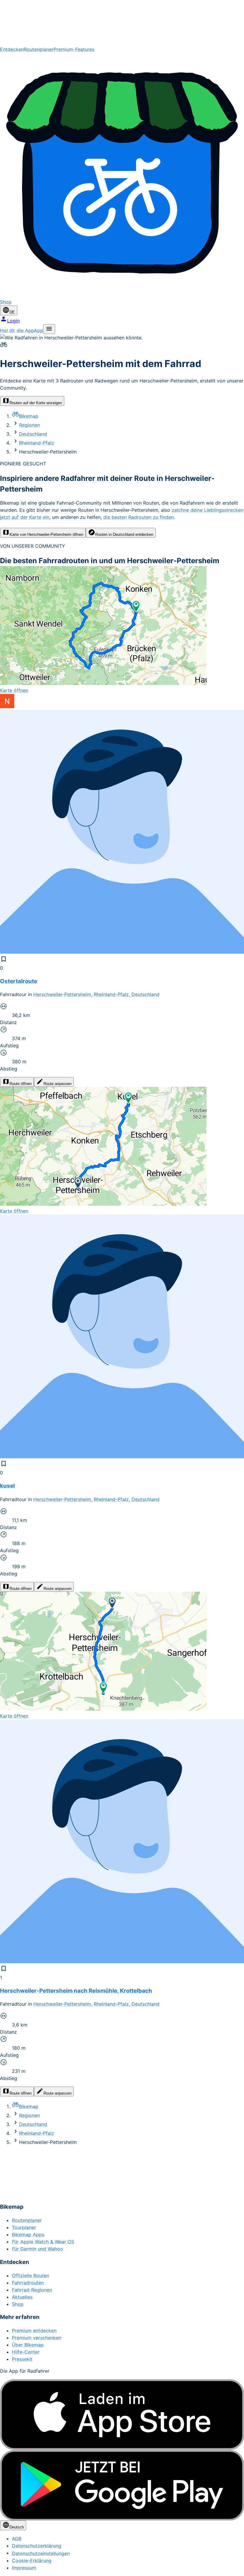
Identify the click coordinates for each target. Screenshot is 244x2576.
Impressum (24, 2568)
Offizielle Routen (30, 2276)
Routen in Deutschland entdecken (124, 534)
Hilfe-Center (26, 2352)
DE (12, 312)
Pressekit (22, 2359)
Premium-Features (74, 49)
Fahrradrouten (28, 2283)
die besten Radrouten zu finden (139, 517)
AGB (17, 2539)
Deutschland (33, 434)
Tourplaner (24, 2227)
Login (13, 321)
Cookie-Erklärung (32, 2561)
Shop (18, 2304)
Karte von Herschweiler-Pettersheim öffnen (46, 534)
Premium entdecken (34, 2331)
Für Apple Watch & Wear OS (43, 2242)
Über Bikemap (28, 2345)
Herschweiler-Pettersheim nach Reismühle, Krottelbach (76, 1991)
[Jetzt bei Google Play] (122, 2485)
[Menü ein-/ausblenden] (49, 329)
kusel (7, 1486)
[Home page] (122, 23)
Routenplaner (39, 49)
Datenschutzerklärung (37, 2546)
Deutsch (17, 2527)
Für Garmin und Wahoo (37, 2249)
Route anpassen (57, 1084)
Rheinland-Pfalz (37, 443)
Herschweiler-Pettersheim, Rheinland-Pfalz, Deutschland (96, 994)
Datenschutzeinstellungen (41, 2553)
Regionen (29, 425)
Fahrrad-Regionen (32, 2290)
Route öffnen (21, 1084)
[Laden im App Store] (122, 2415)
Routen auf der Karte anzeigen (36, 403)
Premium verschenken (37, 2338)
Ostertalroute (19, 981)
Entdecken (12, 49)
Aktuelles (22, 2297)
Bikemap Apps (28, 2235)
